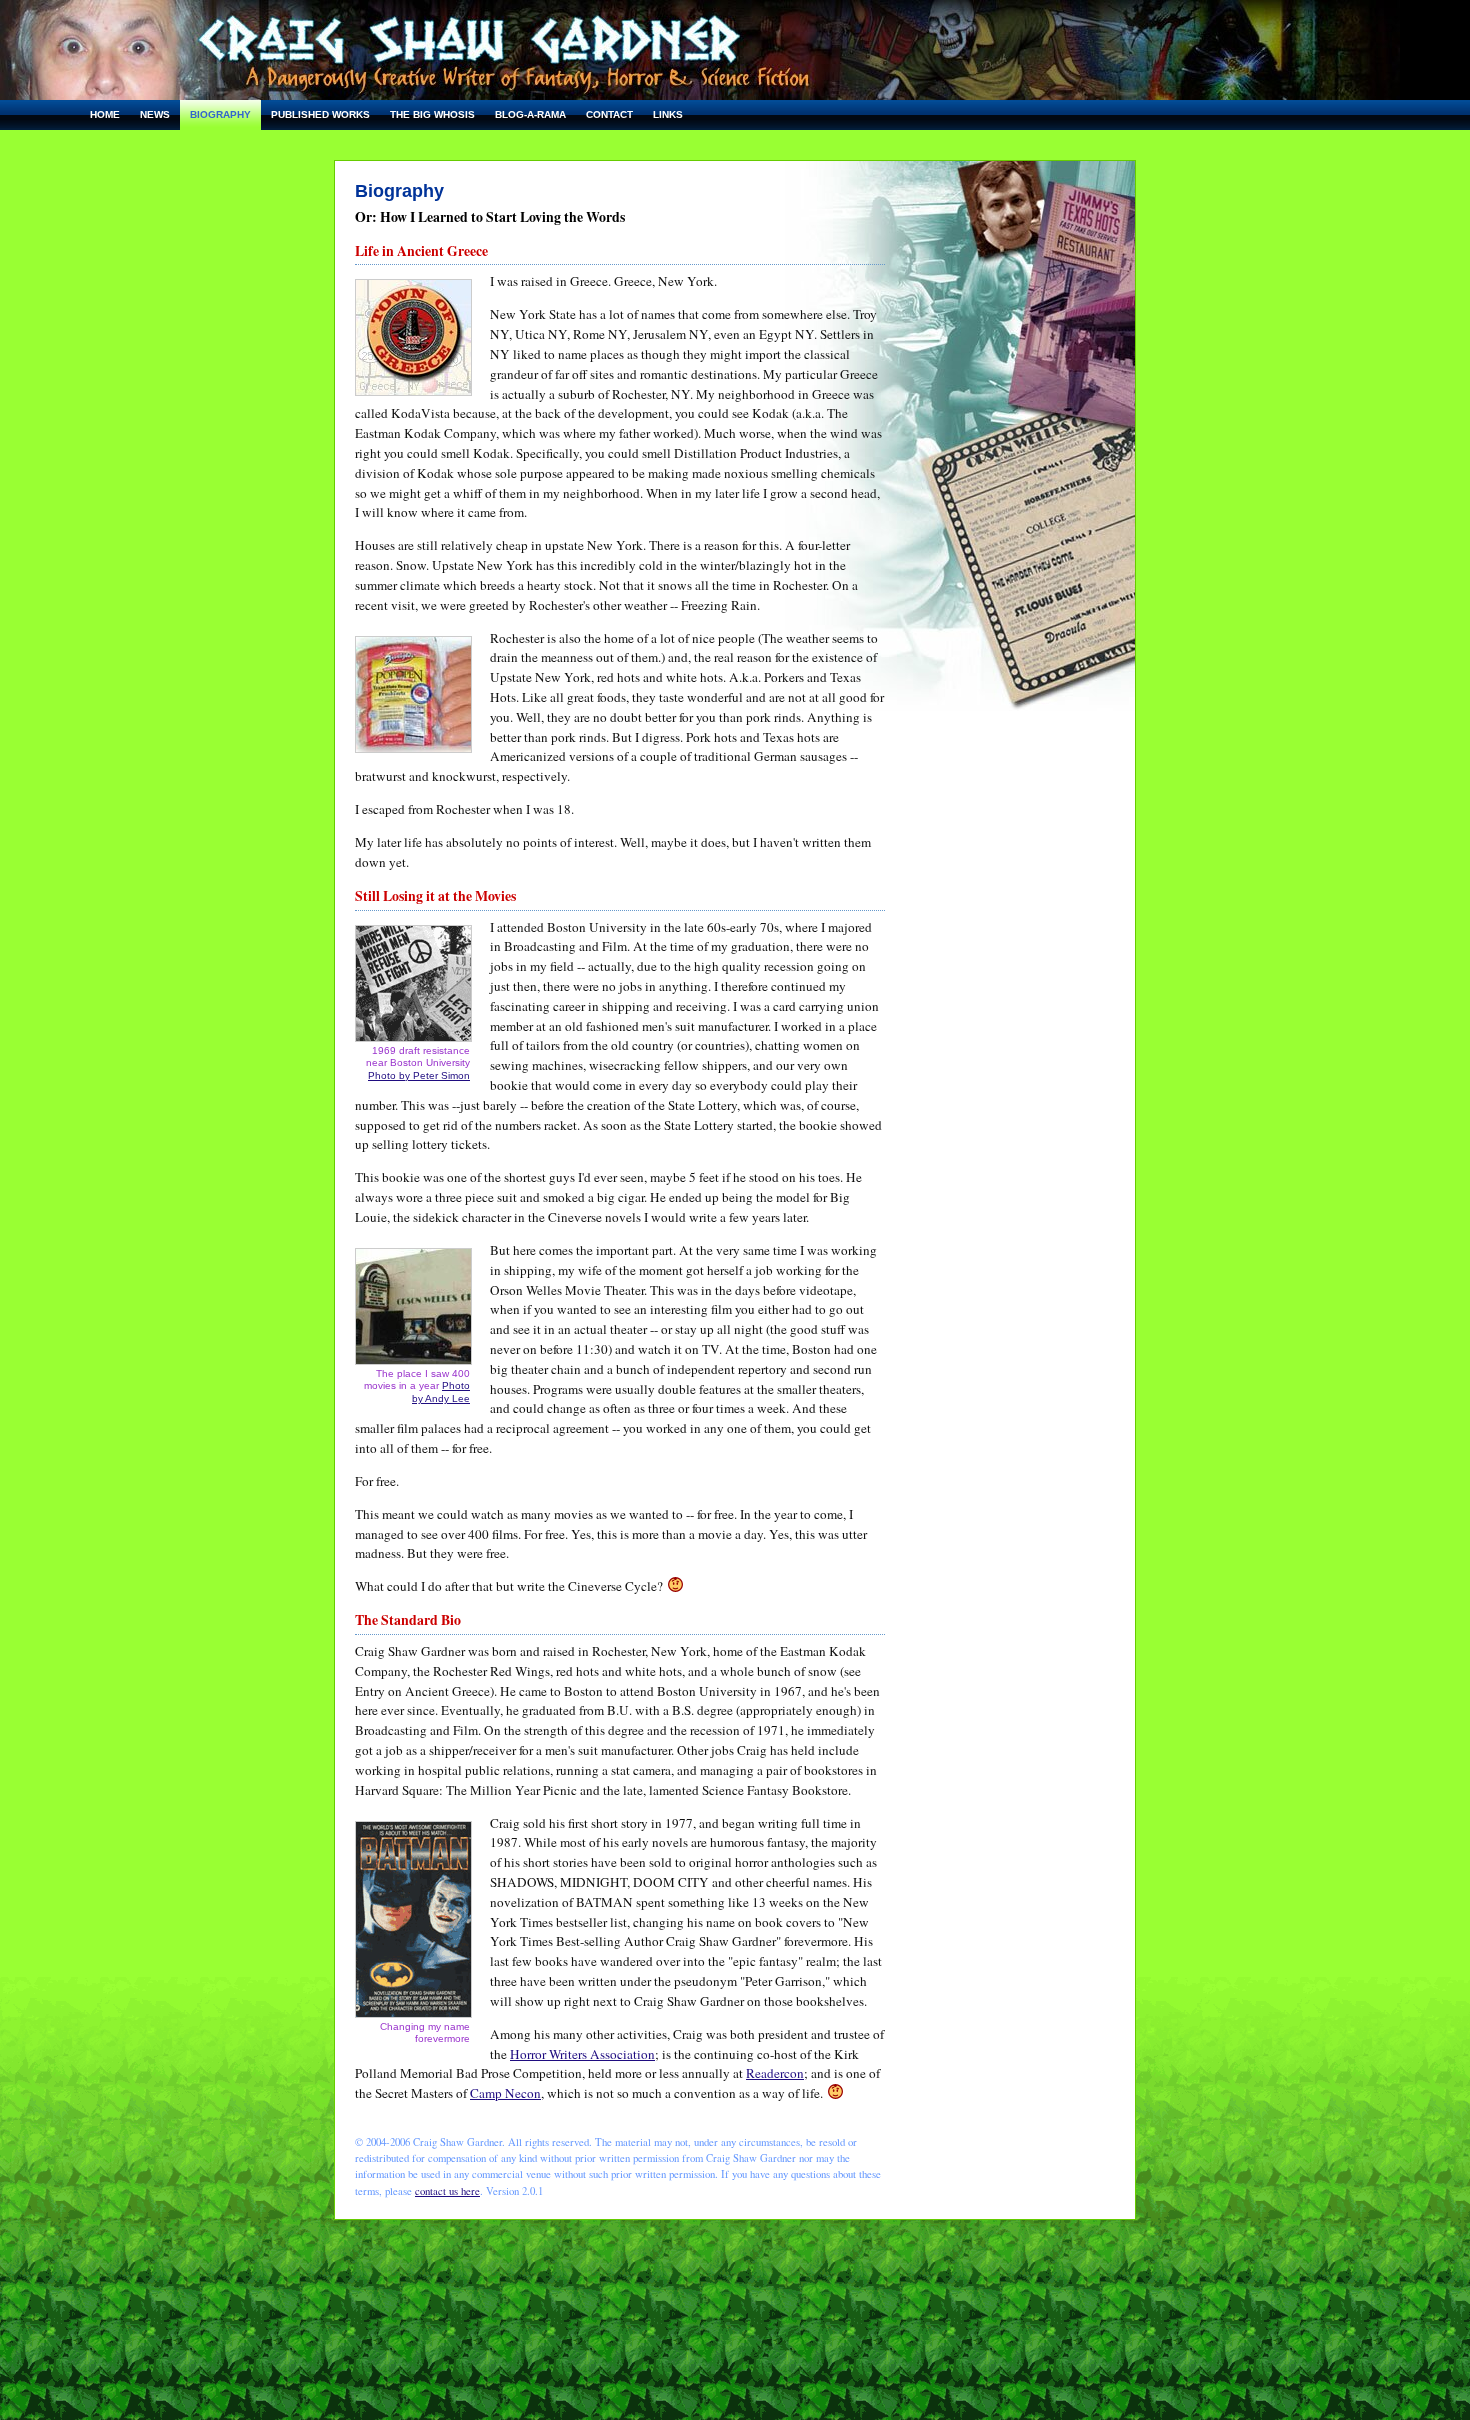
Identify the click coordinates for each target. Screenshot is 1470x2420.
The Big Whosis (432, 114)
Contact (609, 114)
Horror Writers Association (582, 2054)
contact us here (447, 2191)
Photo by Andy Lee (441, 1391)
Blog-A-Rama (530, 114)
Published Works (320, 114)
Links (668, 114)
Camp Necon (505, 2093)
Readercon (775, 2073)
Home (105, 114)
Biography (220, 114)
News (155, 114)
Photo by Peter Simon (419, 1075)
